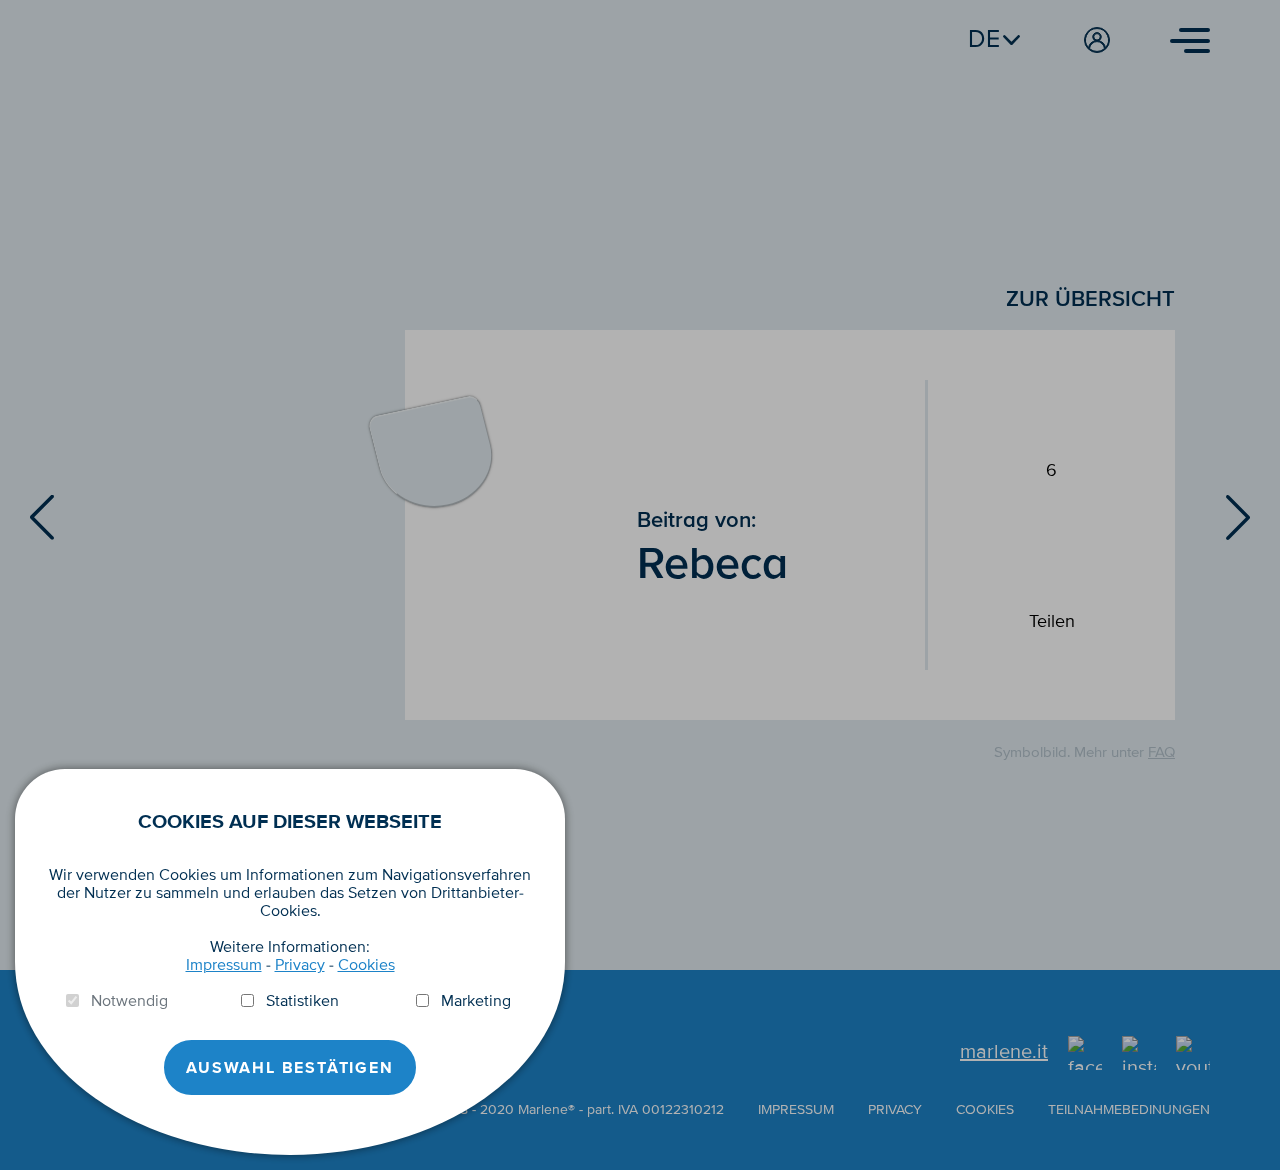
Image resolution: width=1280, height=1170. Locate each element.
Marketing (476, 1001)
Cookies (366, 965)
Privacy (300, 965)
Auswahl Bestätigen (289, 1068)
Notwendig (129, 1001)
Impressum (224, 965)
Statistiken (302, 1001)
